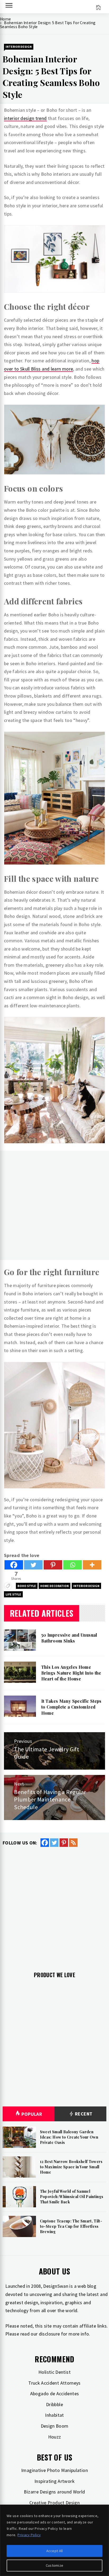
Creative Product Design (54, 2503)
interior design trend (25, 118)
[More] (92, 1565)
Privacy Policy (29, 2535)
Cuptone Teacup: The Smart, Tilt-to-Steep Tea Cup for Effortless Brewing (71, 2226)
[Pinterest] (53, 1565)
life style (13, 1594)
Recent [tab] (83, 2114)
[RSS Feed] (73, 1843)
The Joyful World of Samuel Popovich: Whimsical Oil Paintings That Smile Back (72, 2196)
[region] (54, 2540)
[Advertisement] (54, 1205)
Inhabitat (54, 2415)
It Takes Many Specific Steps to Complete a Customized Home (71, 1707)
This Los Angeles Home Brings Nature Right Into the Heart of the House (71, 1673)
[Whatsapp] (72, 1565)
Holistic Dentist (54, 2372)
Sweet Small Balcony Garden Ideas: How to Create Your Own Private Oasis (69, 2137)
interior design (86, 1586)
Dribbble (54, 2404)
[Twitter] (33, 1565)
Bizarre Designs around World (54, 2492)
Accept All (55, 2551)
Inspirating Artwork (54, 2481)
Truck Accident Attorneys (54, 2383)
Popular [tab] (32, 2114)
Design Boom (55, 2426)
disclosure (49, 2334)
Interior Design (19, 47)
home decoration (54, 1586)
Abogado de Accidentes (55, 2394)
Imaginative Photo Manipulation (54, 2470)
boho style (27, 1586)
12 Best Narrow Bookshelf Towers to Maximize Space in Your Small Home (71, 2167)
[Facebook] (14, 1565)
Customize (55, 2565)
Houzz (55, 2437)
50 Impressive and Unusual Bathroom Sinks (69, 1638)
